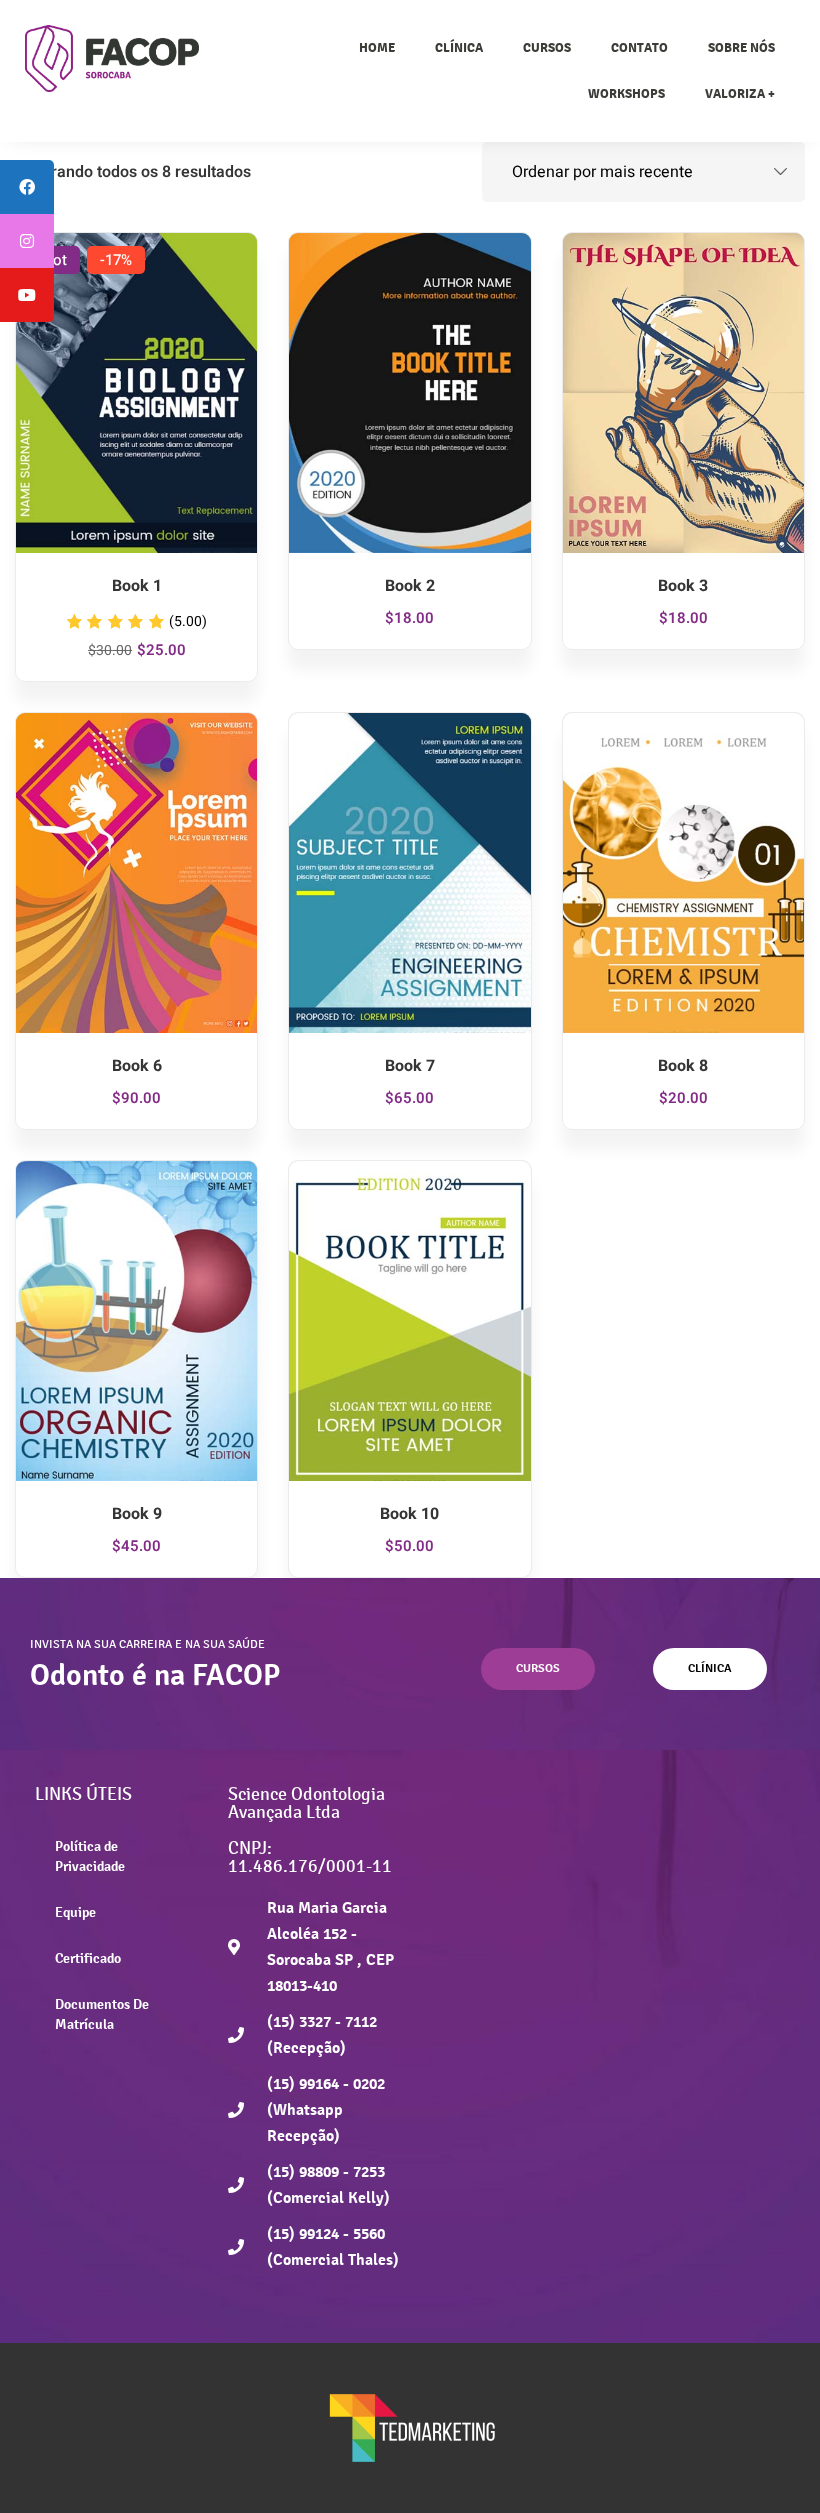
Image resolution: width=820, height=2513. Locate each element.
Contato (639, 47)
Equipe (75, 1912)
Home (377, 47)
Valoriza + (740, 93)
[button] (538, 1669)
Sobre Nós (741, 47)
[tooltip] (27, 187)
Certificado (88, 1958)
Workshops (626, 93)
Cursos (547, 47)
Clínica (459, 47)
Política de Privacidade (90, 1856)
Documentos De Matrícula (102, 2014)
